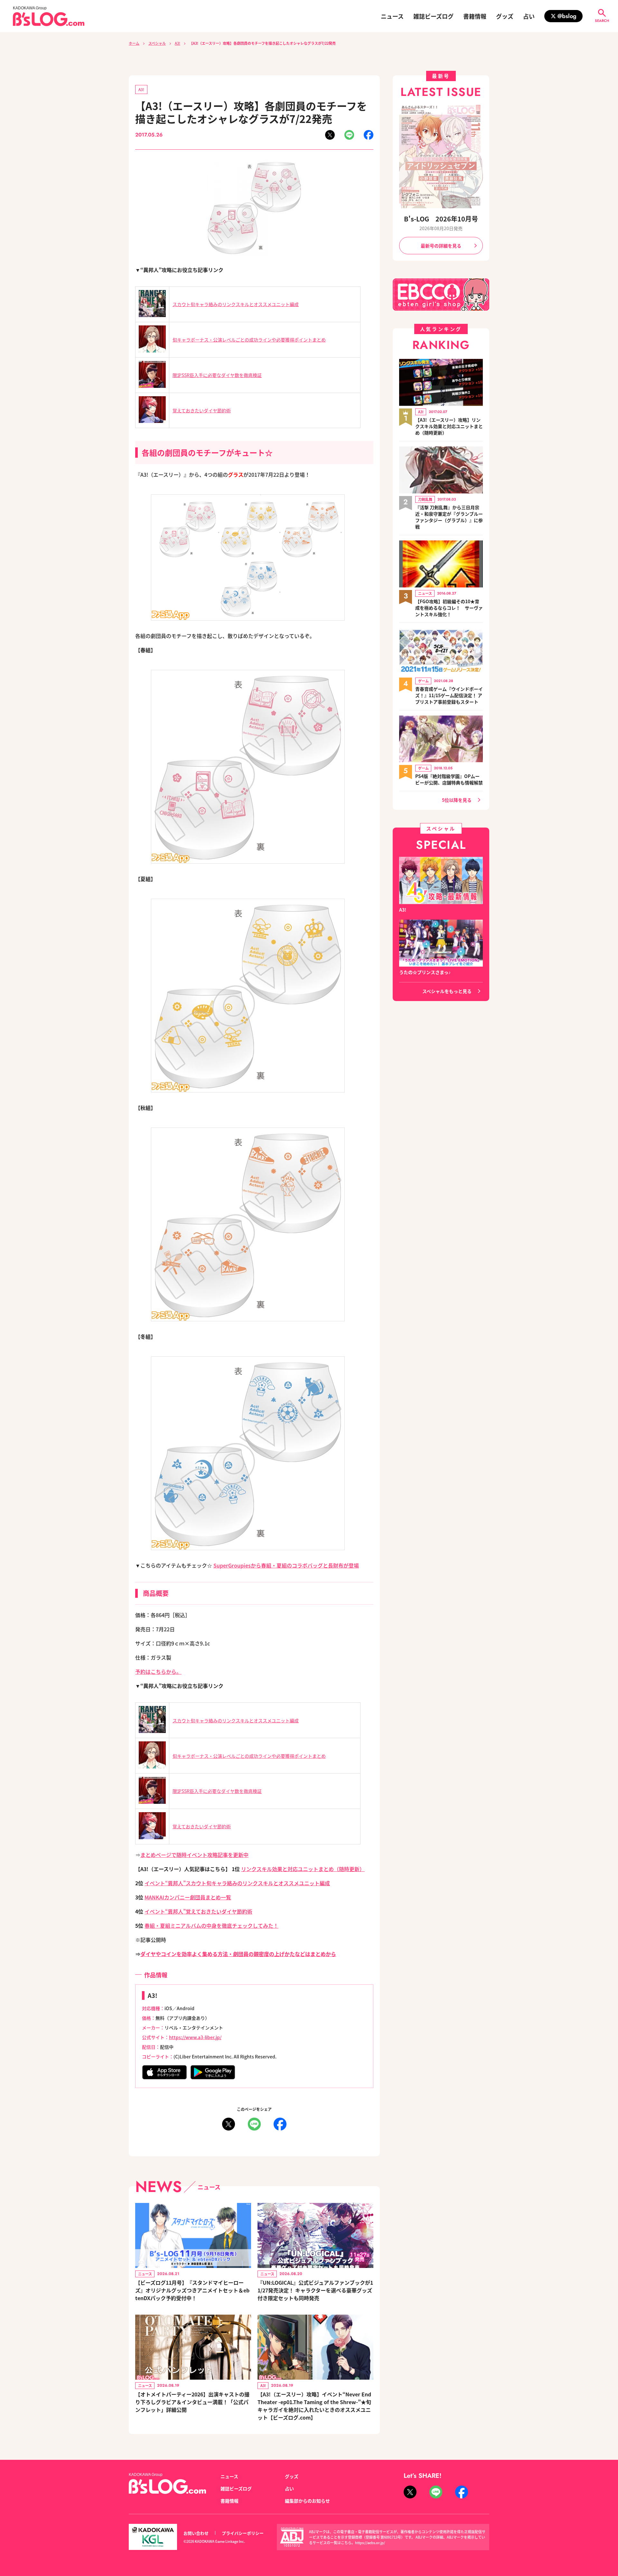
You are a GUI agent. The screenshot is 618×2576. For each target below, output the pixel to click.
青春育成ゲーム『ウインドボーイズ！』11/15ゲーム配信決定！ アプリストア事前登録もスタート (449, 695)
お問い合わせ (196, 2533)
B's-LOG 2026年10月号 (441, 219)
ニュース (392, 16)
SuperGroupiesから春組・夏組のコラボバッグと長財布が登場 (286, 1565)
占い (529, 16)
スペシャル (157, 43)
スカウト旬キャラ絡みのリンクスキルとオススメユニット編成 (236, 304)
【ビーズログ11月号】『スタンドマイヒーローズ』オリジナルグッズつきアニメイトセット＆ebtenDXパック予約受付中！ (192, 2290)
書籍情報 (475, 16)
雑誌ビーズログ (433, 16)
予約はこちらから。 (158, 1672)
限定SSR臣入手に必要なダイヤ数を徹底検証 (217, 375)
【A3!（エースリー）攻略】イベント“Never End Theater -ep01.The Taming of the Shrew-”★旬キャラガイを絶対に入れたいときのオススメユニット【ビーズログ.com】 (314, 2406)
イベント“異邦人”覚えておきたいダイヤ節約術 (198, 1911)
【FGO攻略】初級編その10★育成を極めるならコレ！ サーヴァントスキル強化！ (449, 608)
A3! (178, 43)
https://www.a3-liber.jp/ (195, 2037)
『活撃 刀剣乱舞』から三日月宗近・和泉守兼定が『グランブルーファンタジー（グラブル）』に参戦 (449, 517)
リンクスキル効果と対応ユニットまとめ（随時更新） (303, 1869)
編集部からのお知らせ (307, 2501)
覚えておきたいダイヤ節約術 (202, 410)
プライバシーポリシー (243, 2533)
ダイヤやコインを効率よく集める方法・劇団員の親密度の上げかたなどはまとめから (238, 1954)
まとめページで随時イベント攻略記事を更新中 (194, 1855)
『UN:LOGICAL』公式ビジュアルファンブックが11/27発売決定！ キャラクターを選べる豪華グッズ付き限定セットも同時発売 (315, 2290)
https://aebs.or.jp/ (370, 2543)
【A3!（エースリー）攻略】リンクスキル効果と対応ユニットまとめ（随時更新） (449, 426)
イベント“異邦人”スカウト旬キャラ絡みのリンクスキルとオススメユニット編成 (237, 1883)
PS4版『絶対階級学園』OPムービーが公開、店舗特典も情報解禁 (449, 779)
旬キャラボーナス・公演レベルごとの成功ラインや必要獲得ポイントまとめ (249, 340)
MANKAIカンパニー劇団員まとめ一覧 (188, 1897)
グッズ (505, 16)
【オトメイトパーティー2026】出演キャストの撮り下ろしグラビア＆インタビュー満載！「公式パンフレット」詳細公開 (192, 2402)
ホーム (134, 43)
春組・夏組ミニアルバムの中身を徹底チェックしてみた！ (211, 1925)
